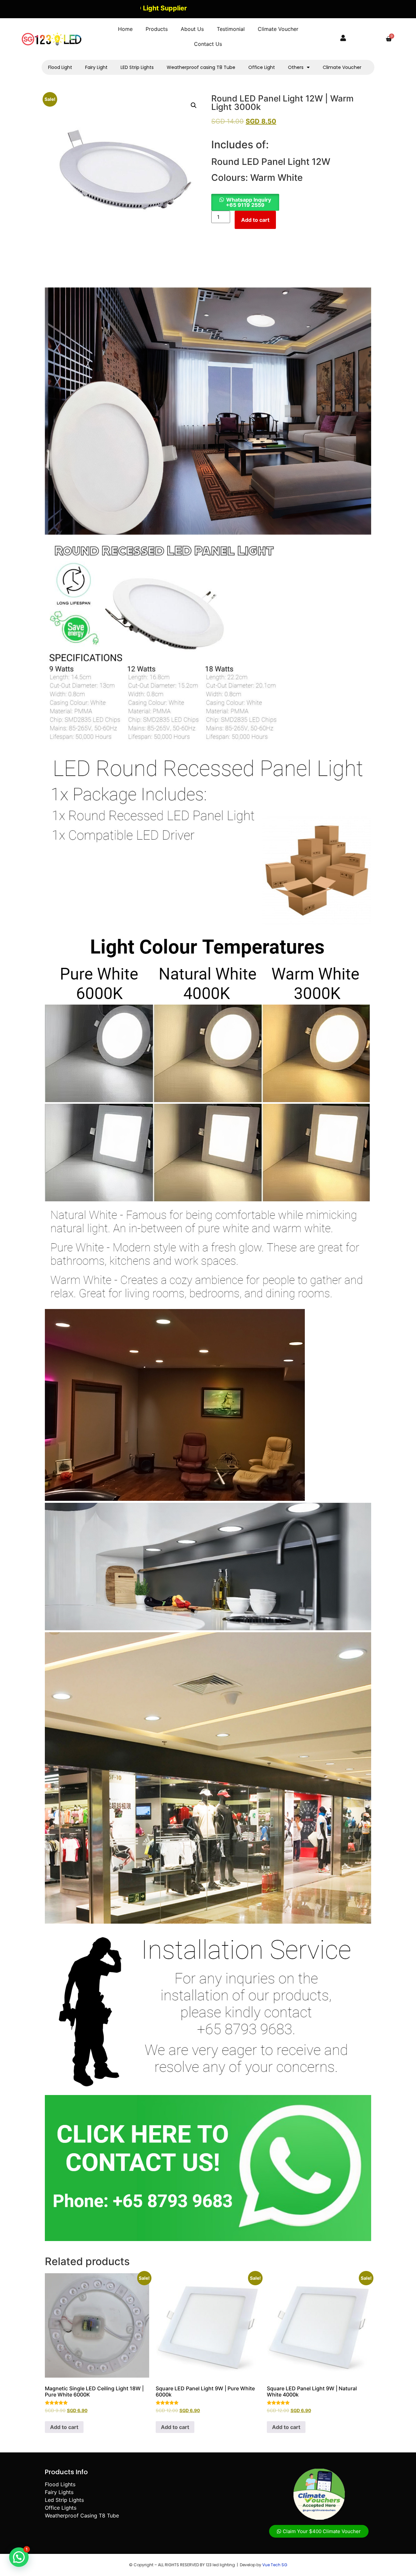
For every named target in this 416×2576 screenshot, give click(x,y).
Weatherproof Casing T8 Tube (82, 2516)
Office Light (262, 67)
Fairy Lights (59, 2492)
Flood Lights (60, 2484)
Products (157, 29)
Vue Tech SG (275, 2565)
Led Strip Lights (64, 2500)
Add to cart (255, 220)
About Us (192, 29)
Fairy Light (96, 67)
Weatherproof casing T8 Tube (201, 67)
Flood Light (60, 67)
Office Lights (61, 2508)
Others (296, 67)
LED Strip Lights (137, 67)
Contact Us (208, 44)
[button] (194, 105)
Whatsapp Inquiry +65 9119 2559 (248, 202)
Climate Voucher (278, 29)
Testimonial (231, 29)
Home (125, 29)
